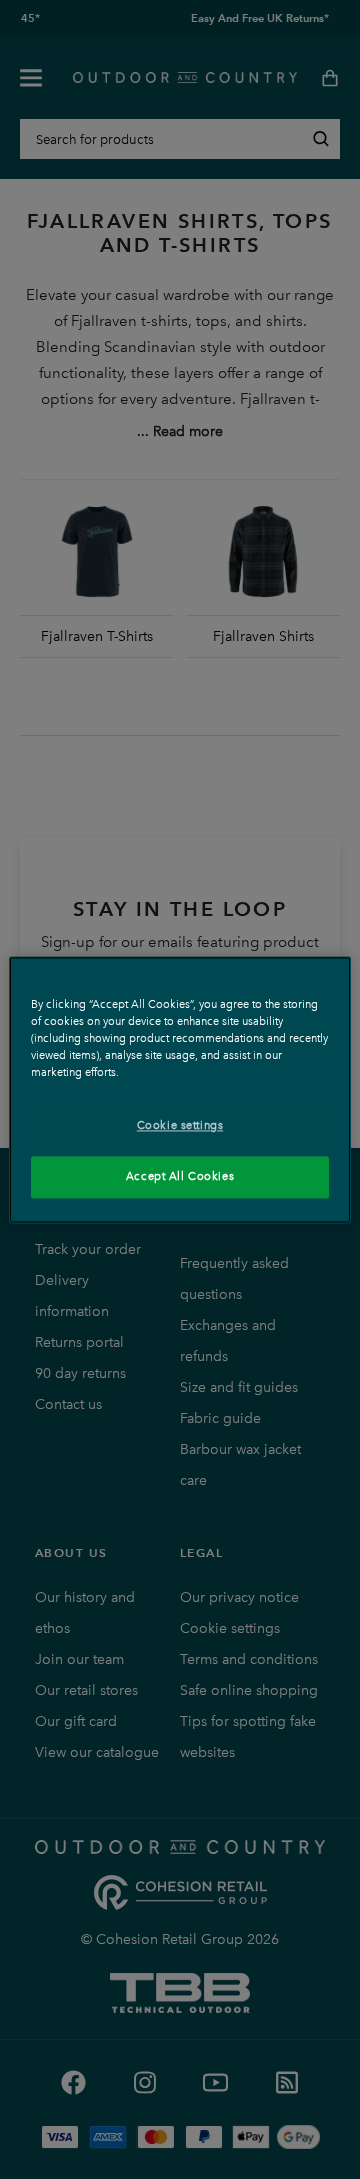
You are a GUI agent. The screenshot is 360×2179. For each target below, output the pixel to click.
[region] (180, 1089)
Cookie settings (180, 1125)
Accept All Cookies (180, 1176)
